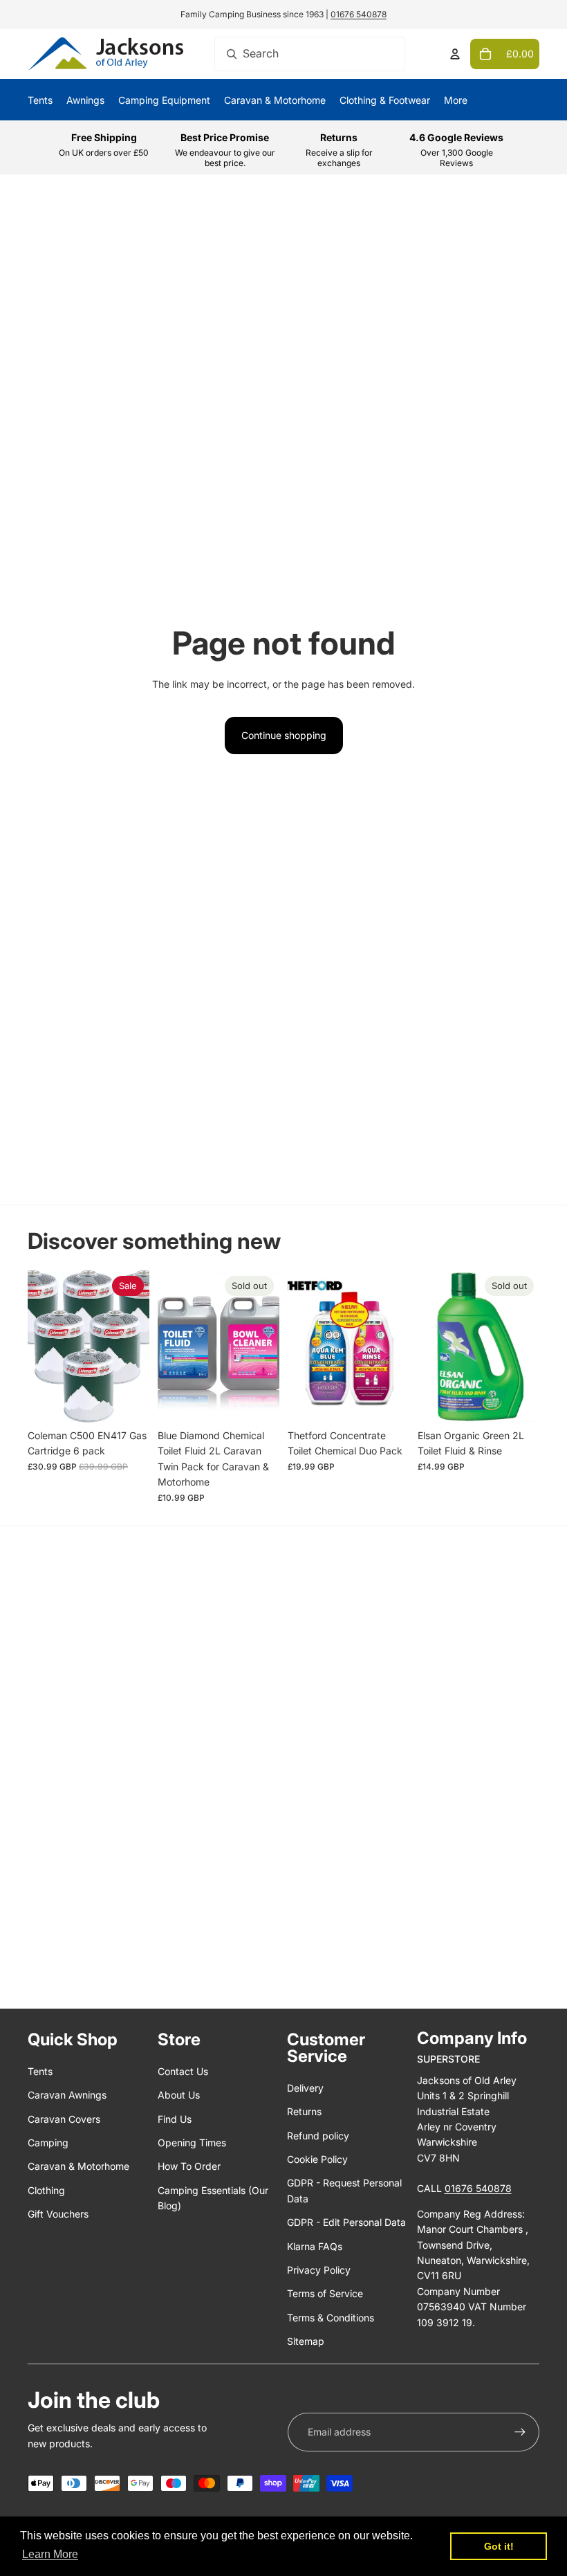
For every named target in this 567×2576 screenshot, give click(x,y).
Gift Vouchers (58, 2214)
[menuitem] (456, 100)
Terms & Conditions (331, 2318)
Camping (48, 2143)
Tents (40, 2071)
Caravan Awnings (67, 2095)
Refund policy (318, 2136)
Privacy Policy (319, 2270)
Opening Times (192, 2143)
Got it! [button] (499, 2546)
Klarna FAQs (315, 2246)
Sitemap (306, 2341)
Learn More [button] (50, 2554)
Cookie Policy (317, 2159)
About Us (179, 2095)
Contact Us (183, 2071)
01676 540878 (359, 14)
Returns (304, 2111)
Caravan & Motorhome (78, 2166)
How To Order (189, 2166)
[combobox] (310, 54)
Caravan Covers (64, 2119)
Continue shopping (284, 735)
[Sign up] (520, 2432)
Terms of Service (325, 2293)
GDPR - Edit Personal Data (346, 2222)
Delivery (305, 2088)
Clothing (46, 2190)
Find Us (175, 2119)
